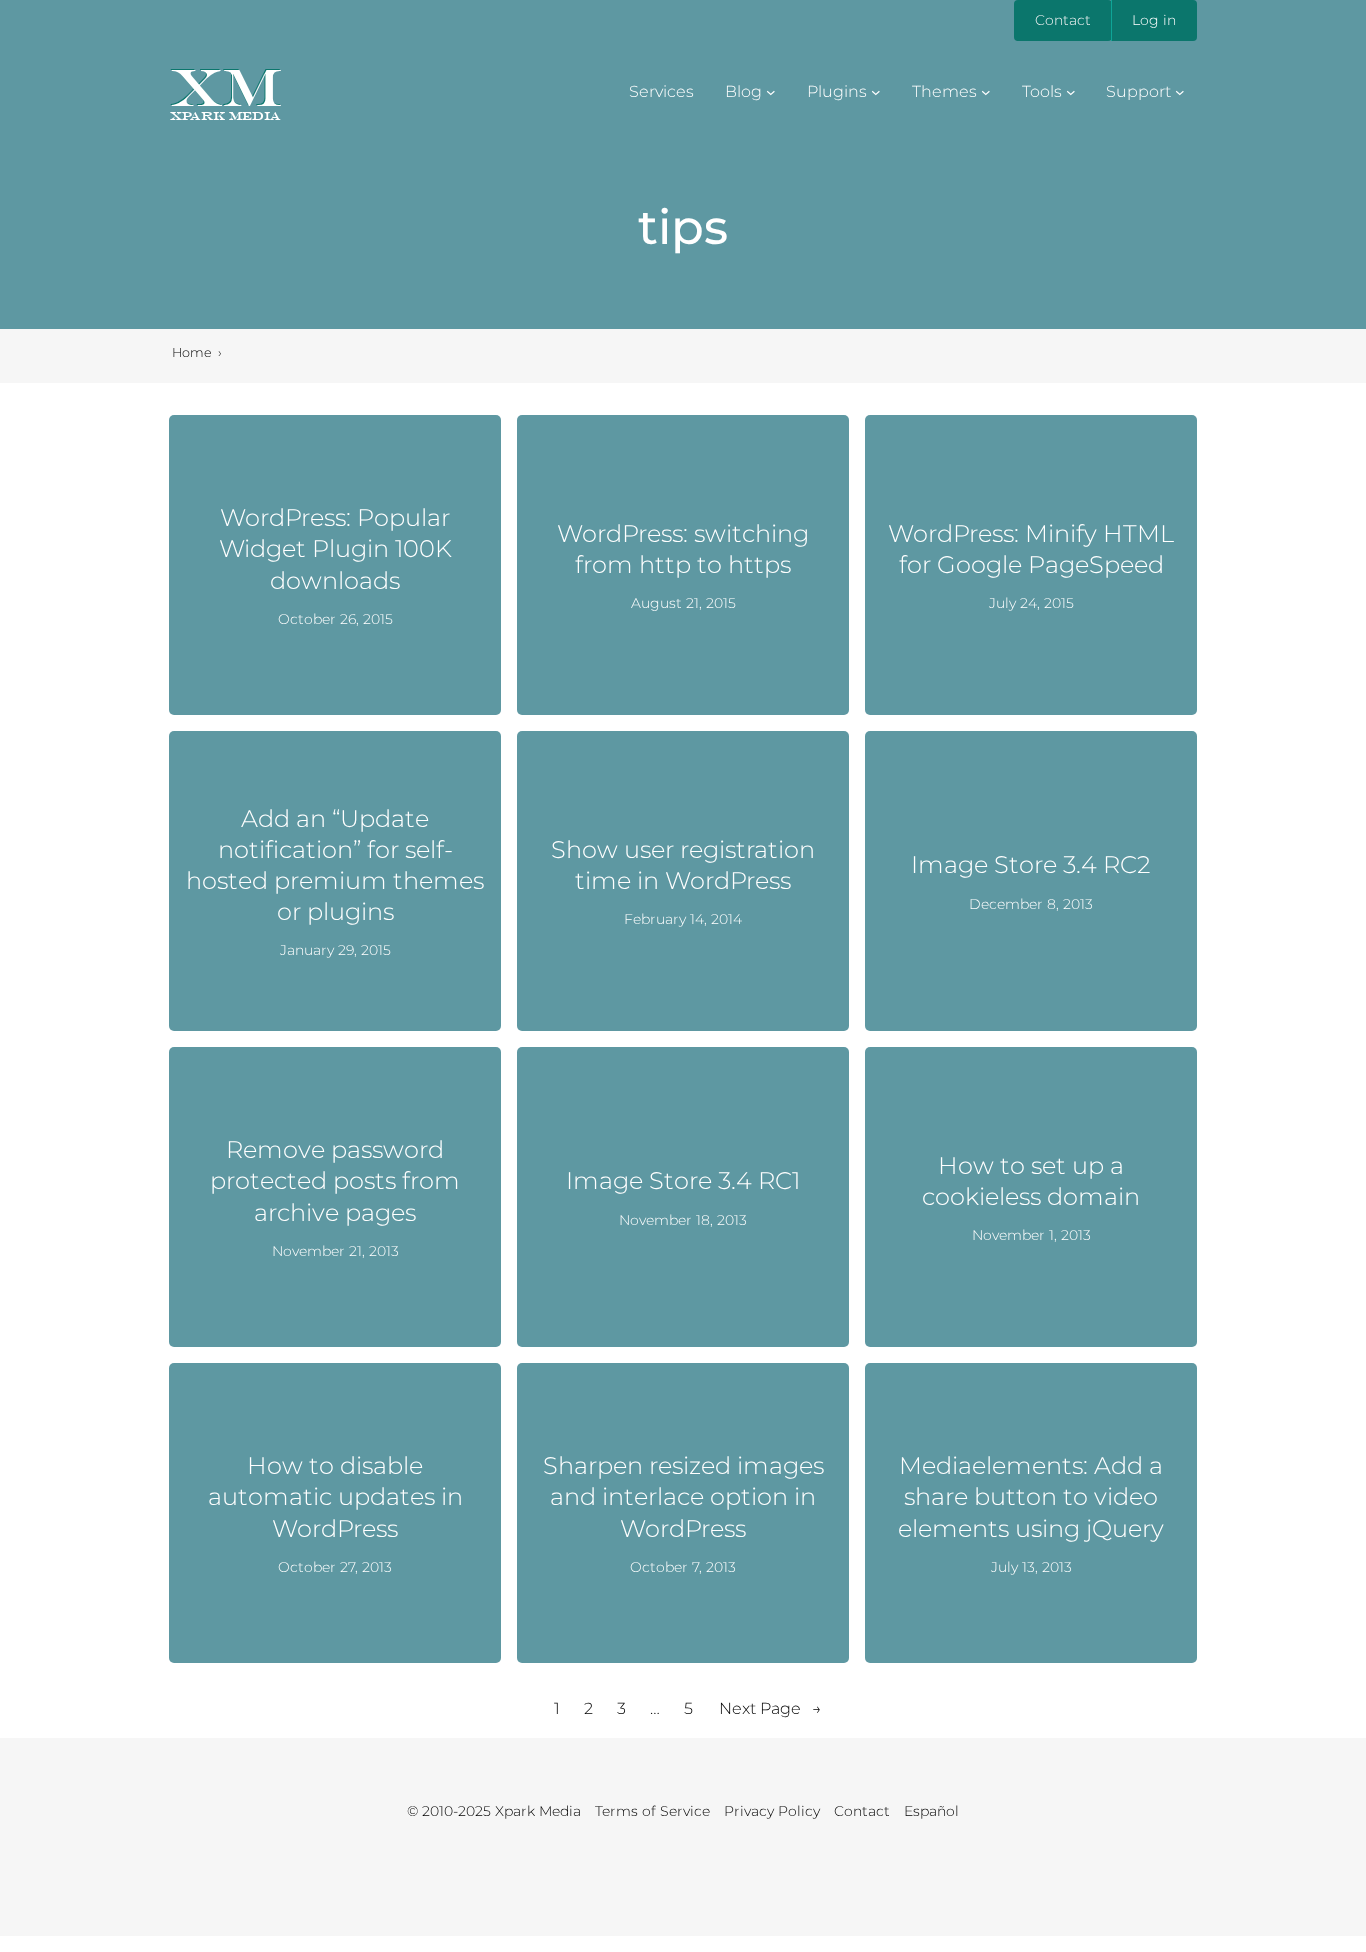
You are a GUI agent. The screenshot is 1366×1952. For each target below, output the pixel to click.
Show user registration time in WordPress (683, 865)
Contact (1063, 20)
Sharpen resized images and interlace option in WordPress (683, 1496)
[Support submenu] (1180, 92)
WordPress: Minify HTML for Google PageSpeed (1031, 549)
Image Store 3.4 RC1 (683, 1180)
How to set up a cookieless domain (1031, 1181)
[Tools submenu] (1071, 92)
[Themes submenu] (986, 92)
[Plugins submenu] (876, 92)
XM (225, 87)
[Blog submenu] (771, 92)
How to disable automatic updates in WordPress (335, 1496)
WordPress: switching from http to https (683, 549)
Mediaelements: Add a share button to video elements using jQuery (1031, 1496)
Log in (1154, 20)
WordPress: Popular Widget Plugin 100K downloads (335, 548)
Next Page (770, 1708)
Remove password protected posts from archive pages (335, 1180)
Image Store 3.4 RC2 (1031, 864)
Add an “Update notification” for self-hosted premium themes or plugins (335, 865)
